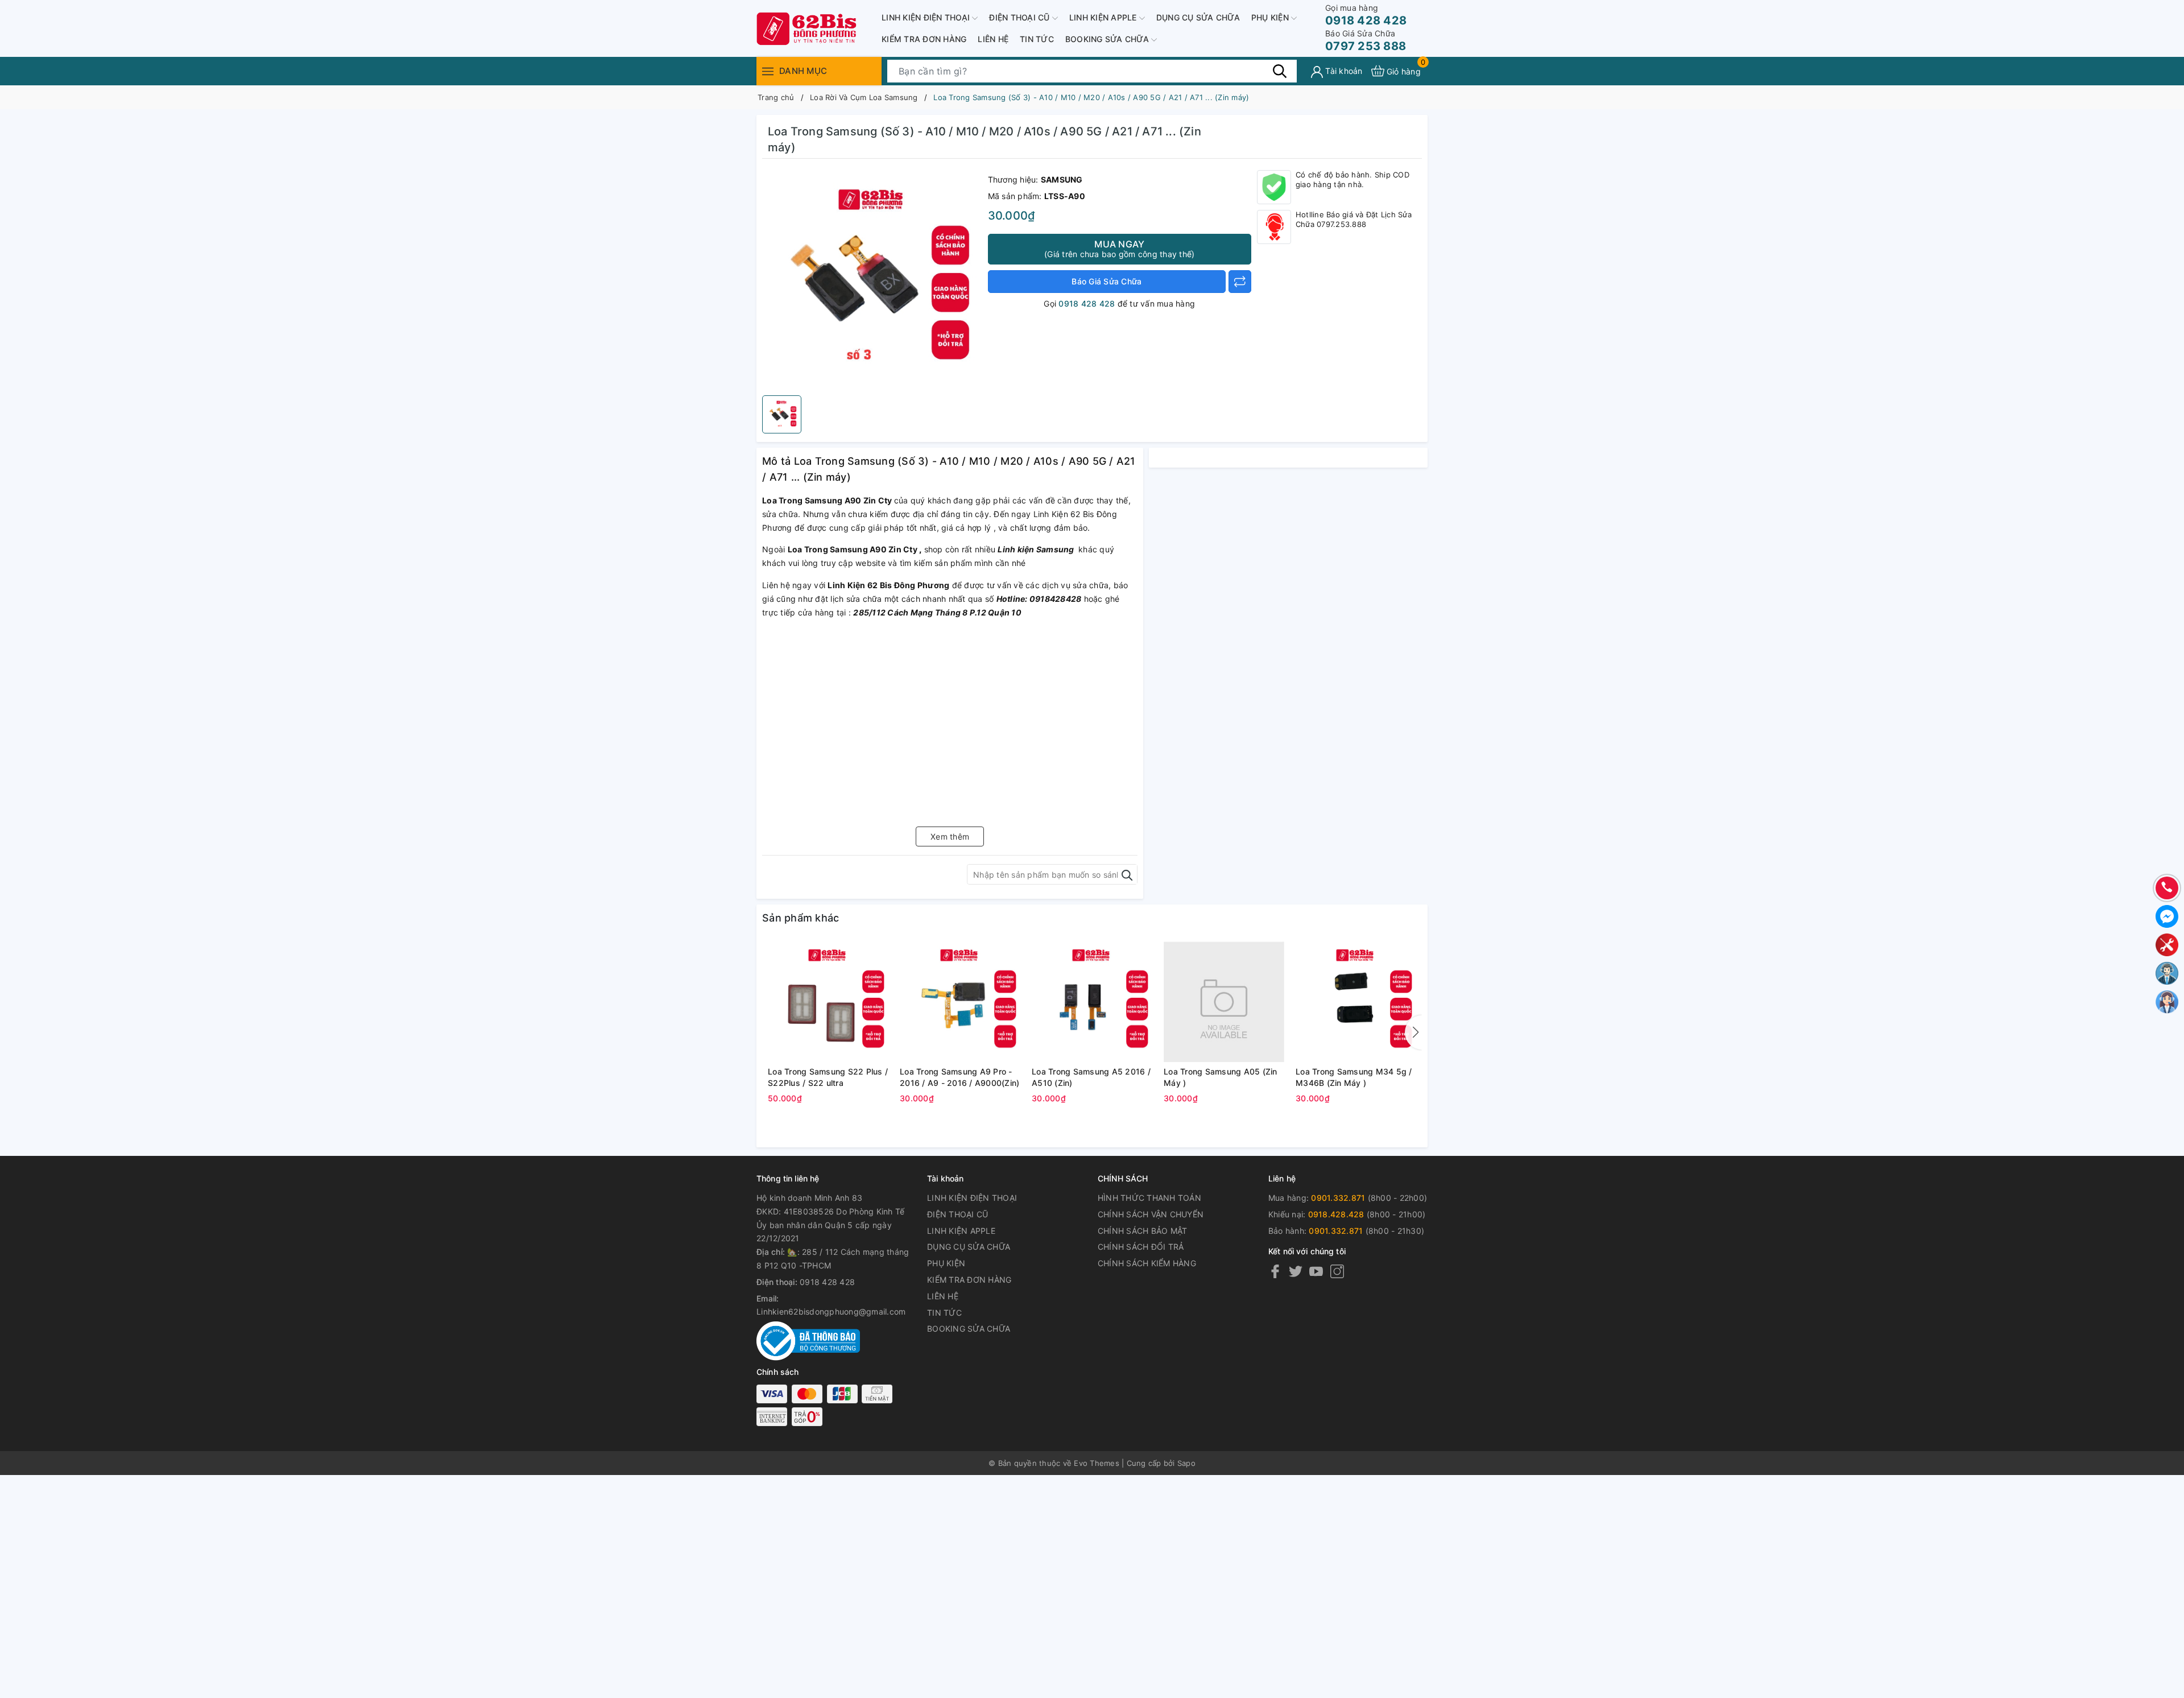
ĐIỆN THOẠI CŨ (1021, 17)
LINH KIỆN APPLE (1104, 17)
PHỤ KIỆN (1271, 17)
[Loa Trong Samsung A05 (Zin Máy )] (1224, 1002)
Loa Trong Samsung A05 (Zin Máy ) (1221, 1077)
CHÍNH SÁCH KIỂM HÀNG (1147, 1263)
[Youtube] (1316, 1271)
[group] (872, 280)
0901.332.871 (1338, 1198)
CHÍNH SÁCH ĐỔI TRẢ (1141, 1247)
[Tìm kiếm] (1280, 71)
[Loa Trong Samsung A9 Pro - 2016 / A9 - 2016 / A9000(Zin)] (960, 1002)
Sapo (1186, 1463)
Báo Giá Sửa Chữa (1107, 281)
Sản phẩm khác (801, 918)
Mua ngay (1119, 249)
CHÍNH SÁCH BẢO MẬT (1143, 1231)
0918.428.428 (1336, 1214)
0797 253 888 (1366, 41)
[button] (1413, 1032)
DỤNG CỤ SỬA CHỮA (1198, 17)
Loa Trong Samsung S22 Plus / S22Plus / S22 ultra (828, 1077)
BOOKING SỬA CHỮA (1108, 39)
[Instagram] (1337, 1271)
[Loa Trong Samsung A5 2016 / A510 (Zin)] (1092, 1002)
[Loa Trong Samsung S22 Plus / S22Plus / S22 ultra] (828, 1002)
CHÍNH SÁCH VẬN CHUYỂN (1151, 1214)
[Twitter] (1296, 1271)
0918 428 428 (1366, 15)
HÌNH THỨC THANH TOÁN (1149, 1198)
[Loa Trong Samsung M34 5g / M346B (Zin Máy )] (1356, 1002)
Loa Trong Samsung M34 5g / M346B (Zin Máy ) (1354, 1077)
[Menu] (768, 71)
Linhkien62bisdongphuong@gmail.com (831, 1311)
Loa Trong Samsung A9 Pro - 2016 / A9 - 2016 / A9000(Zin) (959, 1077)
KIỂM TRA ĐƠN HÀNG (924, 39)
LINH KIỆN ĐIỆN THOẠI (927, 17)
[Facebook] (1275, 1271)
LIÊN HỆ (993, 39)
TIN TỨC (1037, 39)
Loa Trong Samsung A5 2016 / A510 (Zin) (1091, 1077)
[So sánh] (1240, 282)
